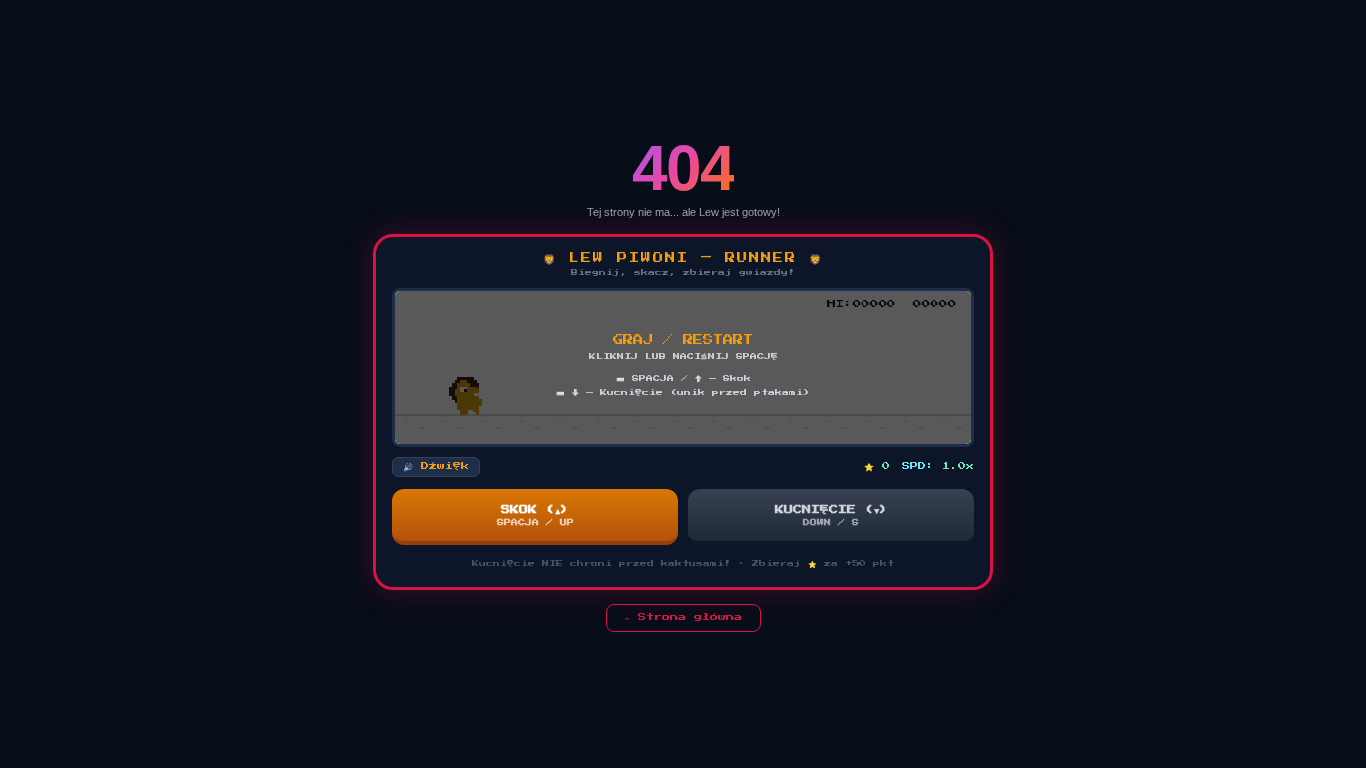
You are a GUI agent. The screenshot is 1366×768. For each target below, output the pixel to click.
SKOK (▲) (535, 515)
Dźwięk (436, 466)
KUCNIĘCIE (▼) (831, 515)
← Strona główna (683, 617)
